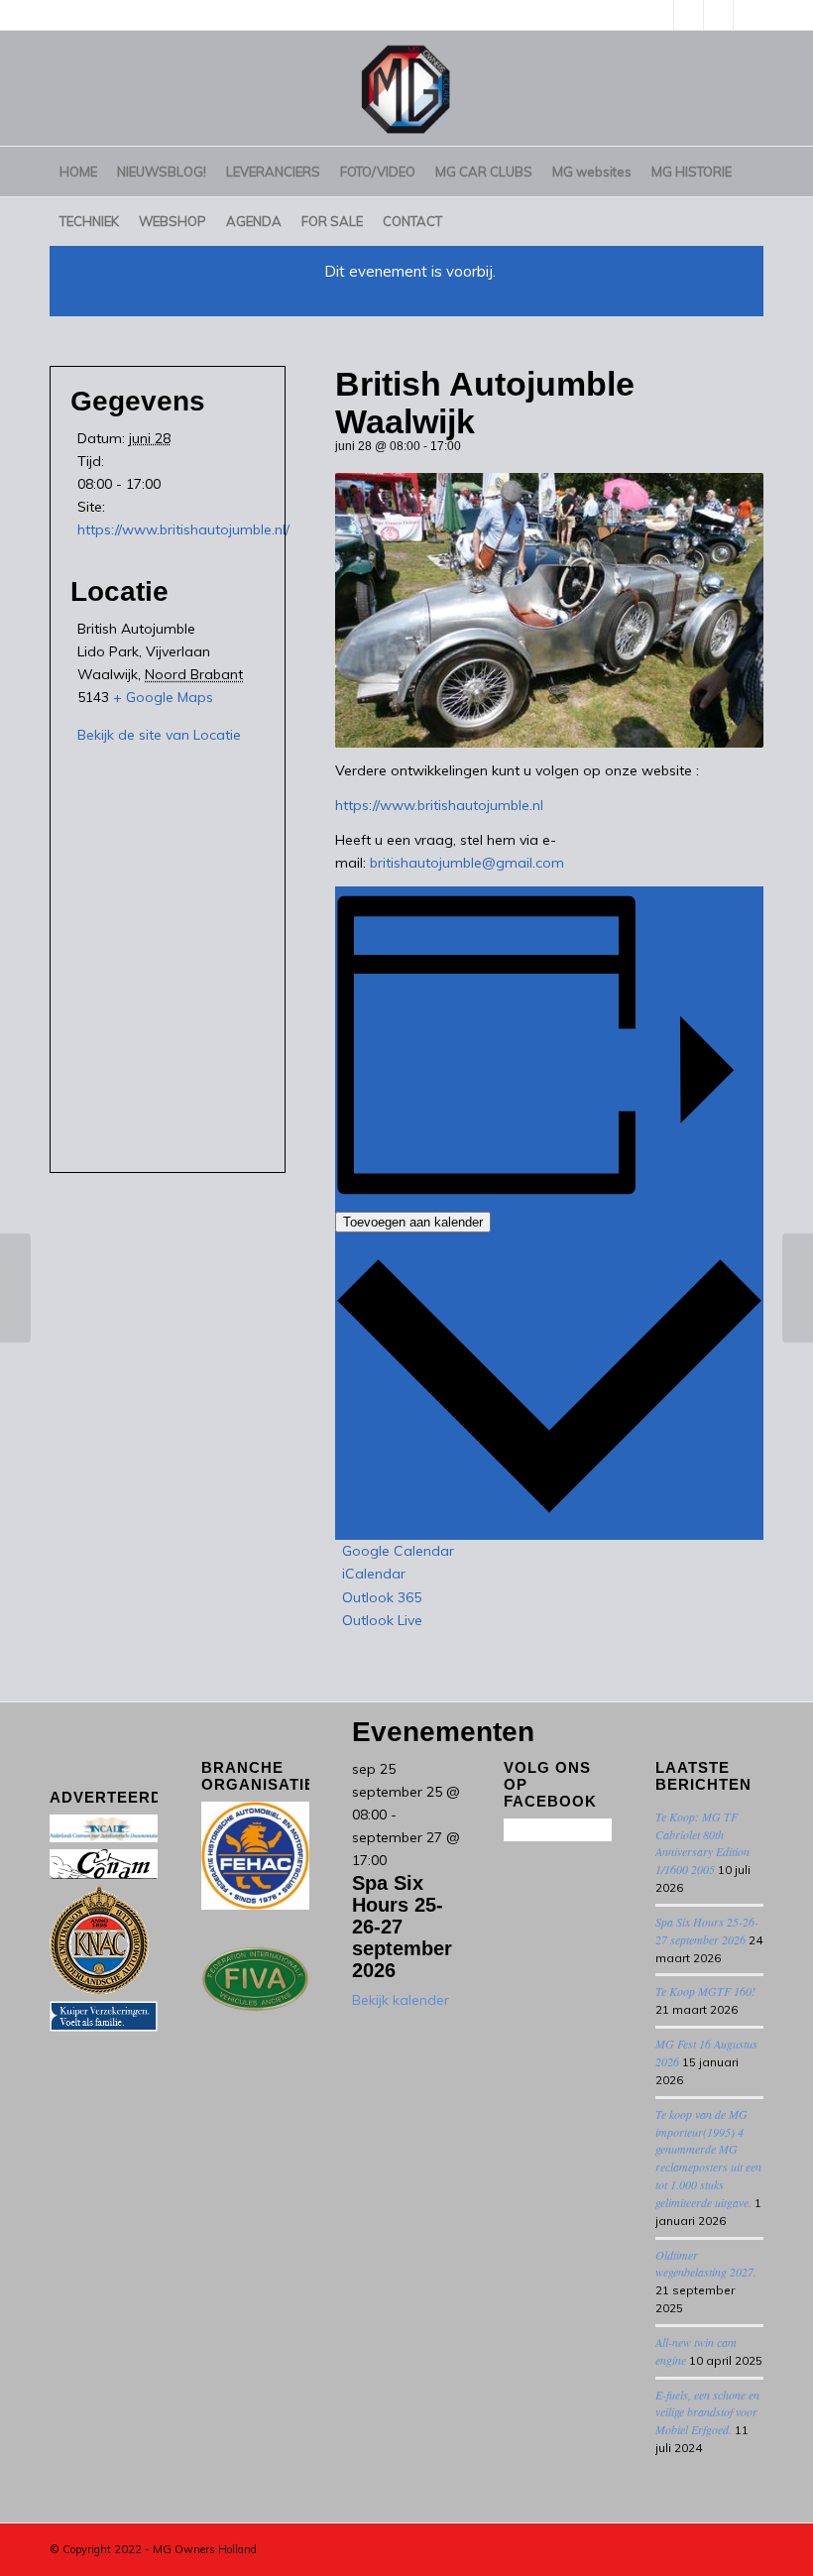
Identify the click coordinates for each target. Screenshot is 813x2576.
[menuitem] (78, 172)
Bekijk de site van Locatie (159, 735)
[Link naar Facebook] (718, 15)
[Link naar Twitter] (659, 15)
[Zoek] (752, 221)
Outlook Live (382, 1620)
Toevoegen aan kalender (413, 1222)
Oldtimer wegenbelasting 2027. (706, 2264)
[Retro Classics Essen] (15, 1288)
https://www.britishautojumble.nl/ (183, 529)
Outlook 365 (382, 1597)
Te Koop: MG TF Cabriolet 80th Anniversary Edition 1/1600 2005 (702, 1843)
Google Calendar (398, 1551)
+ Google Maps (163, 697)
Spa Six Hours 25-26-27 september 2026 (402, 1927)
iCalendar (374, 1574)
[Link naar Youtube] (689, 15)
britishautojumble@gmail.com (467, 863)
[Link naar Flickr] (749, 15)
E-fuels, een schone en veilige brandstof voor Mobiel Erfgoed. (707, 2412)
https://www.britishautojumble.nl (439, 805)
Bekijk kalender (401, 2000)
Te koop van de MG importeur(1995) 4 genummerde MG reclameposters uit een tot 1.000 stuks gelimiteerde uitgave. (708, 2158)
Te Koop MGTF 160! (705, 1991)
